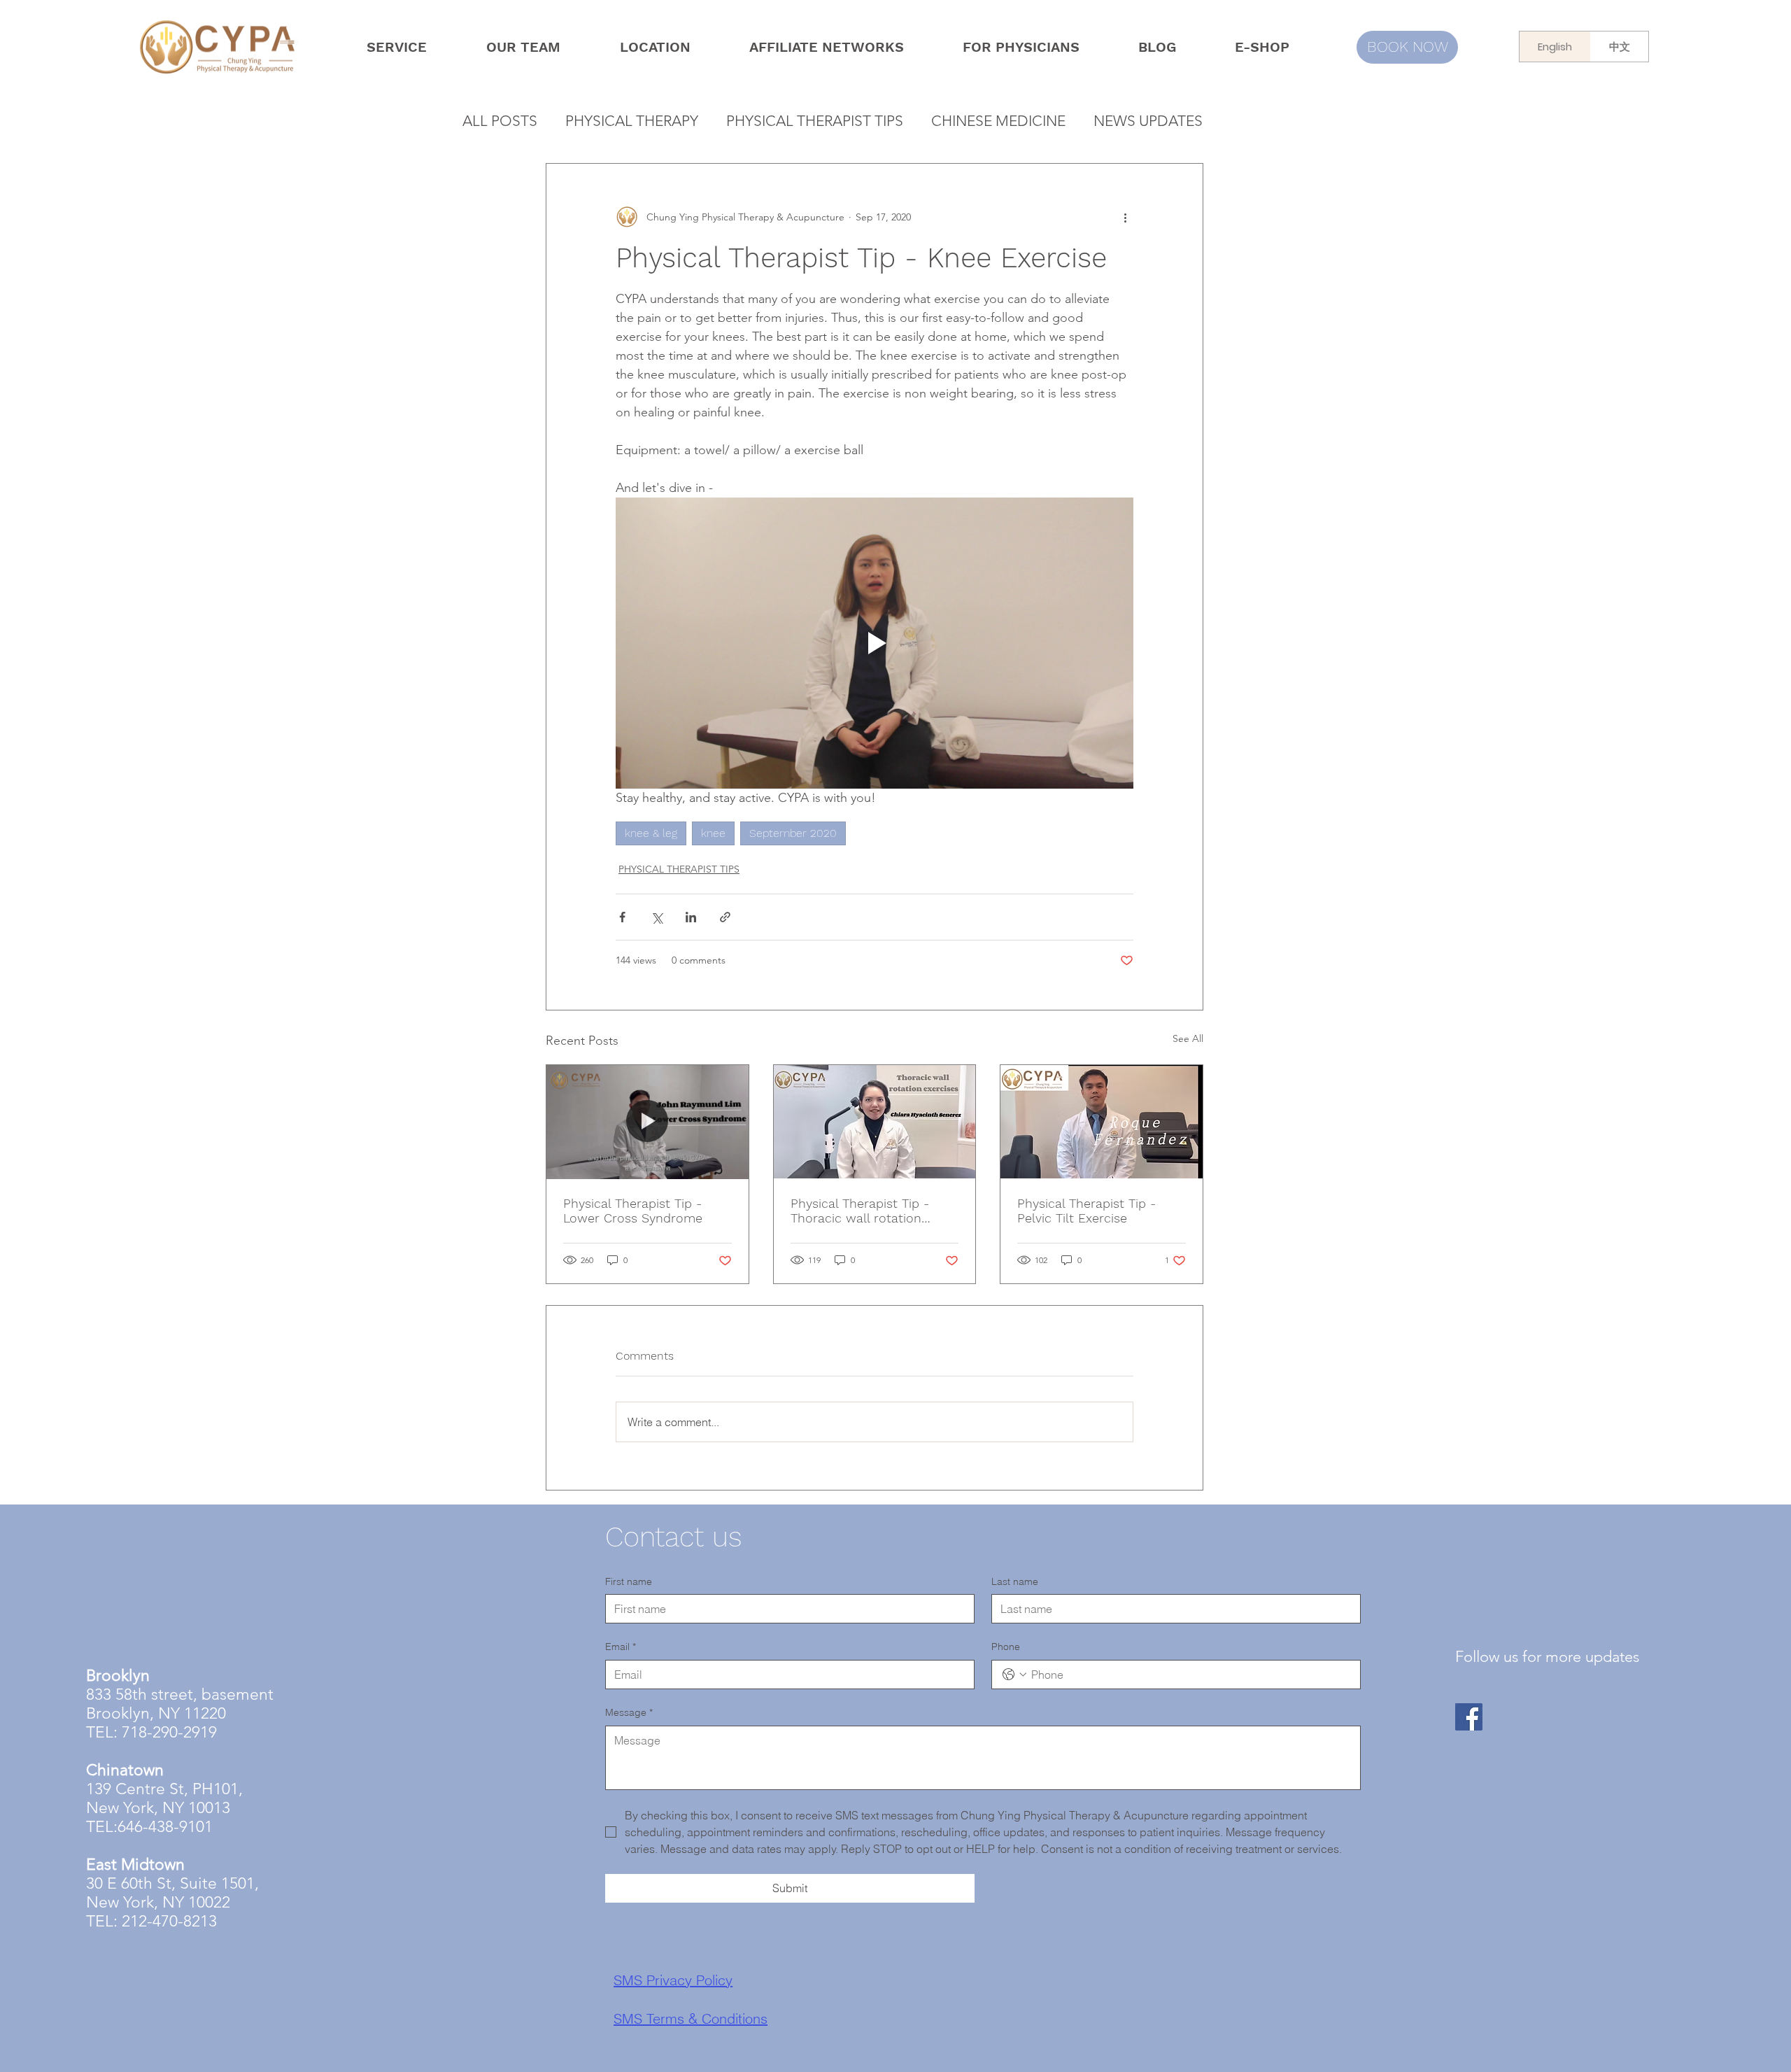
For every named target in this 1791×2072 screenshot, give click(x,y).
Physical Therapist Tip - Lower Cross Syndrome (633, 1211)
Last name (1015, 1581)
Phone (1006, 1647)
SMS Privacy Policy (673, 1936)
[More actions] (1125, 217)
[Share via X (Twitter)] (657, 917)
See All (1188, 1038)
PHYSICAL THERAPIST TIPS (815, 121)
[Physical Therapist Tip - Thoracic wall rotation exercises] (875, 1122)
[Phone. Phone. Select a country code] (1014, 1675)
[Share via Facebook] (622, 917)
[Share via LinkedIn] (691, 917)
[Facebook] (1469, 1717)
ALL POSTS (500, 121)
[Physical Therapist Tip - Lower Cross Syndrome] (647, 1122)
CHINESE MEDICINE (998, 121)
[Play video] (875, 643)
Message (629, 1712)
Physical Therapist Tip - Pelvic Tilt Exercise (1086, 1211)
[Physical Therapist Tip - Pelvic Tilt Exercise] (1102, 1122)
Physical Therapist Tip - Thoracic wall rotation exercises (860, 1211)
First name (629, 1581)
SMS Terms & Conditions (691, 1974)
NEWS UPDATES (1148, 121)
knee (713, 833)
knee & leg (651, 833)
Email (621, 1647)
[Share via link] (725, 917)
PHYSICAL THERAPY (632, 121)
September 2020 (793, 833)
